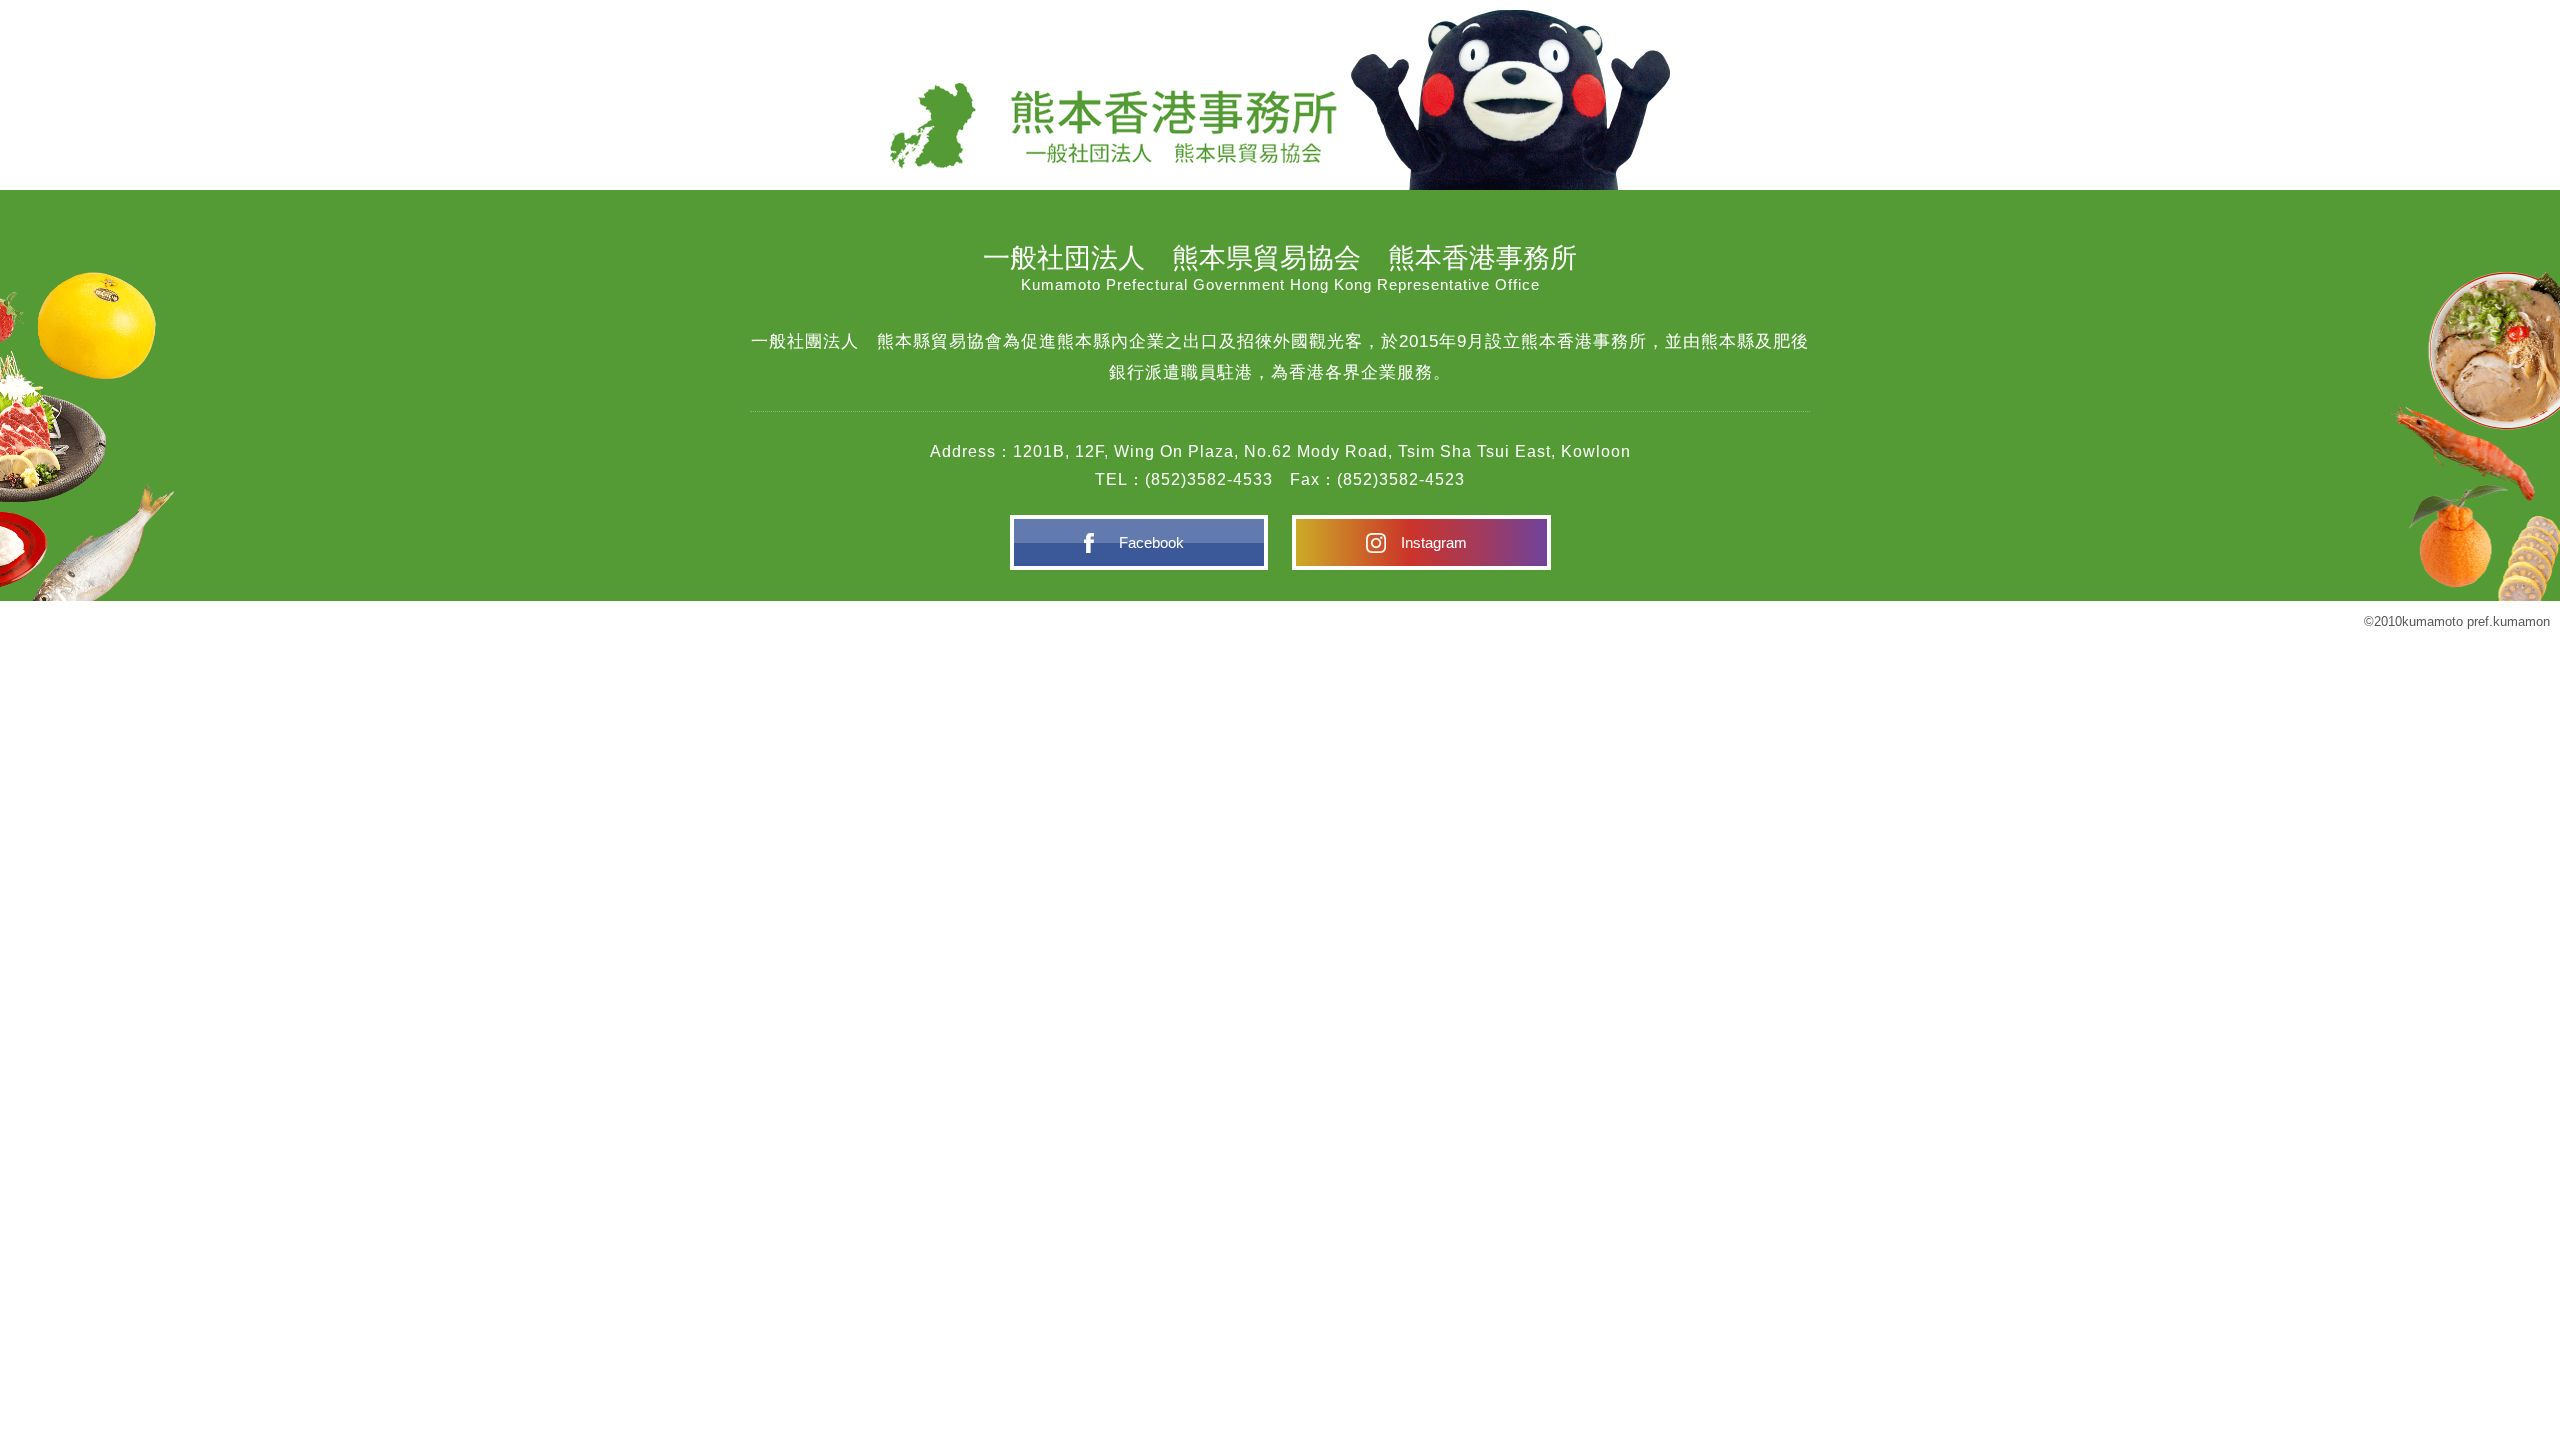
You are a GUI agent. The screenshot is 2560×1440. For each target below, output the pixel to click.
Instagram (1434, 542)
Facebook (1151, 542)
